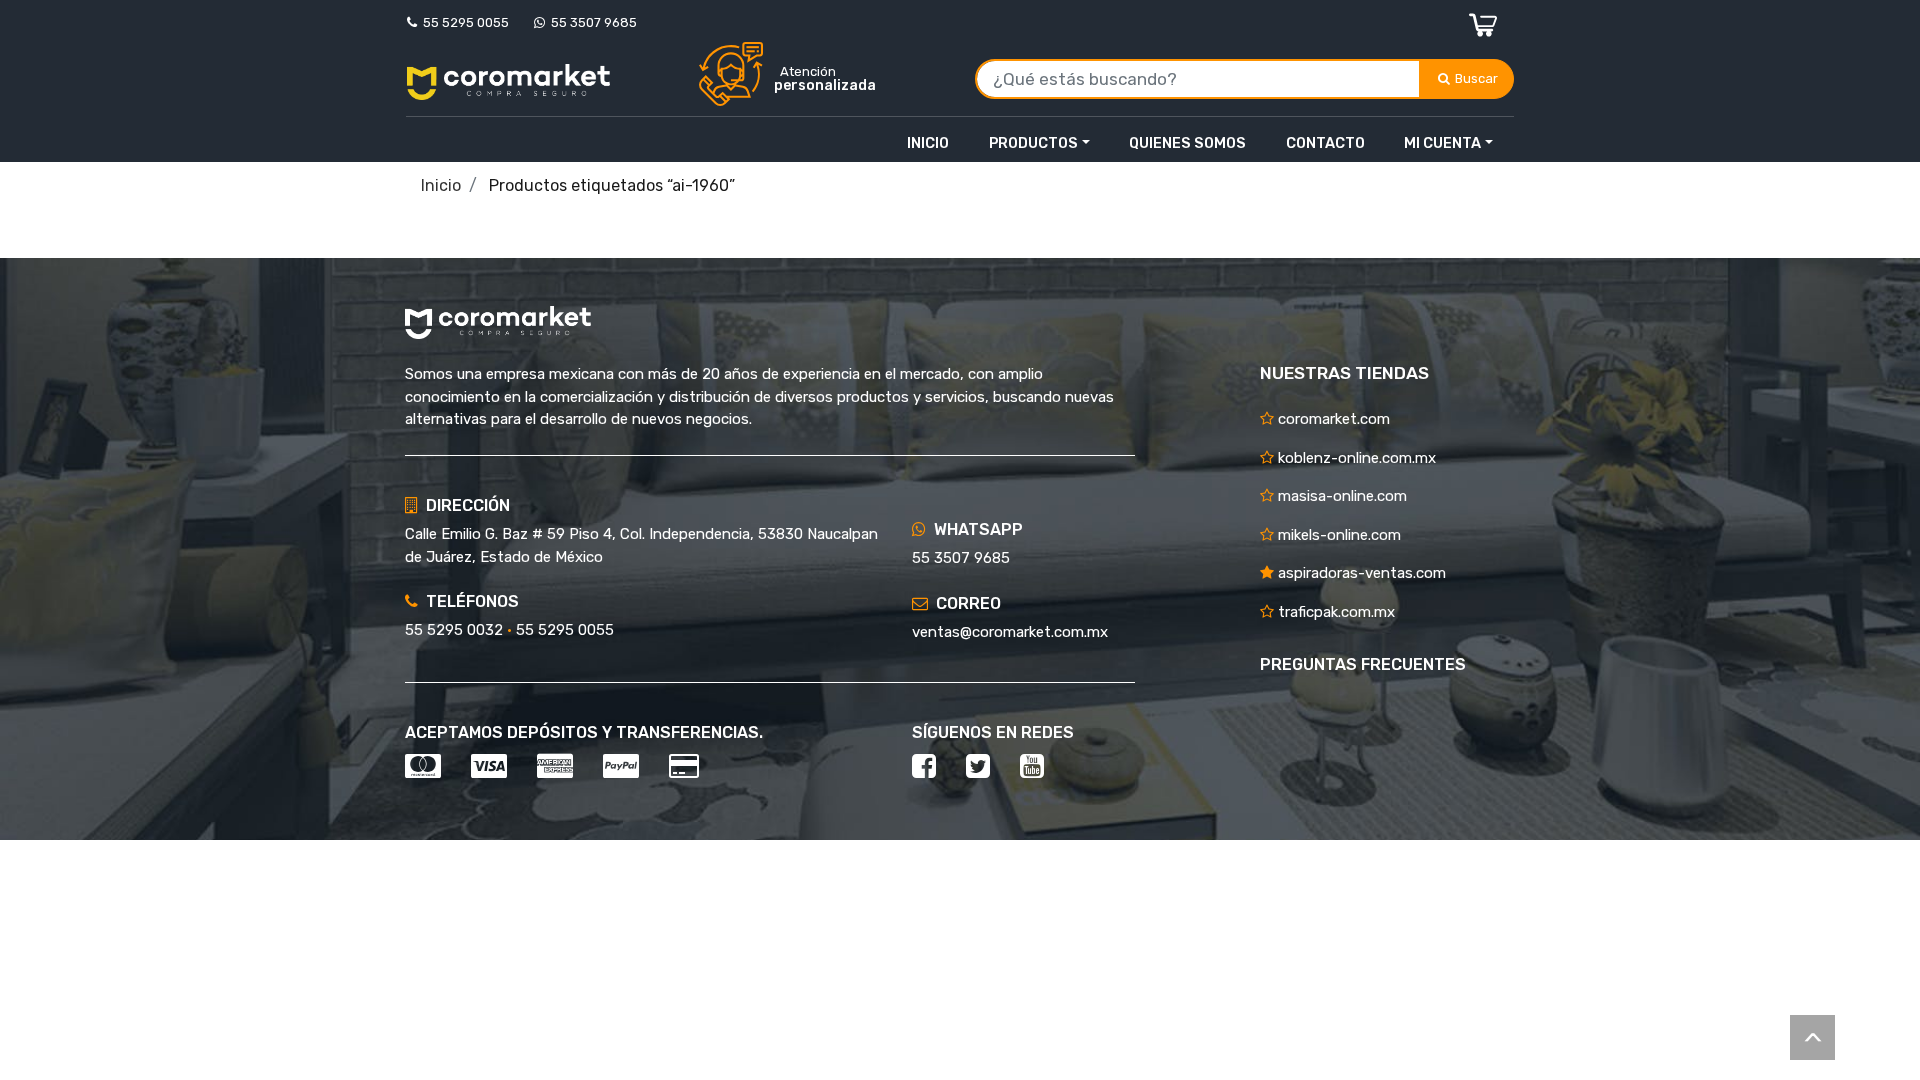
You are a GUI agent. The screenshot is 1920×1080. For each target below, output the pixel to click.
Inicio (928, 143)
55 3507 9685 (591, 22)
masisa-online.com (1340, 496)
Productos (1033, 143)
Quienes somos (1187, 143)
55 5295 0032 (454, 630)
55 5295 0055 (463, 22)
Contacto (1325, 143)
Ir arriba (1812, 1037)
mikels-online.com (1337, 535)
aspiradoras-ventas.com (1360, 573)
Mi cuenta (1442, 143)
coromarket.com (1332, 419)
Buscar (1478, 78)
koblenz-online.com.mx (1355, 458)
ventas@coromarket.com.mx (1010, 632)
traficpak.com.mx (1334, 612)
